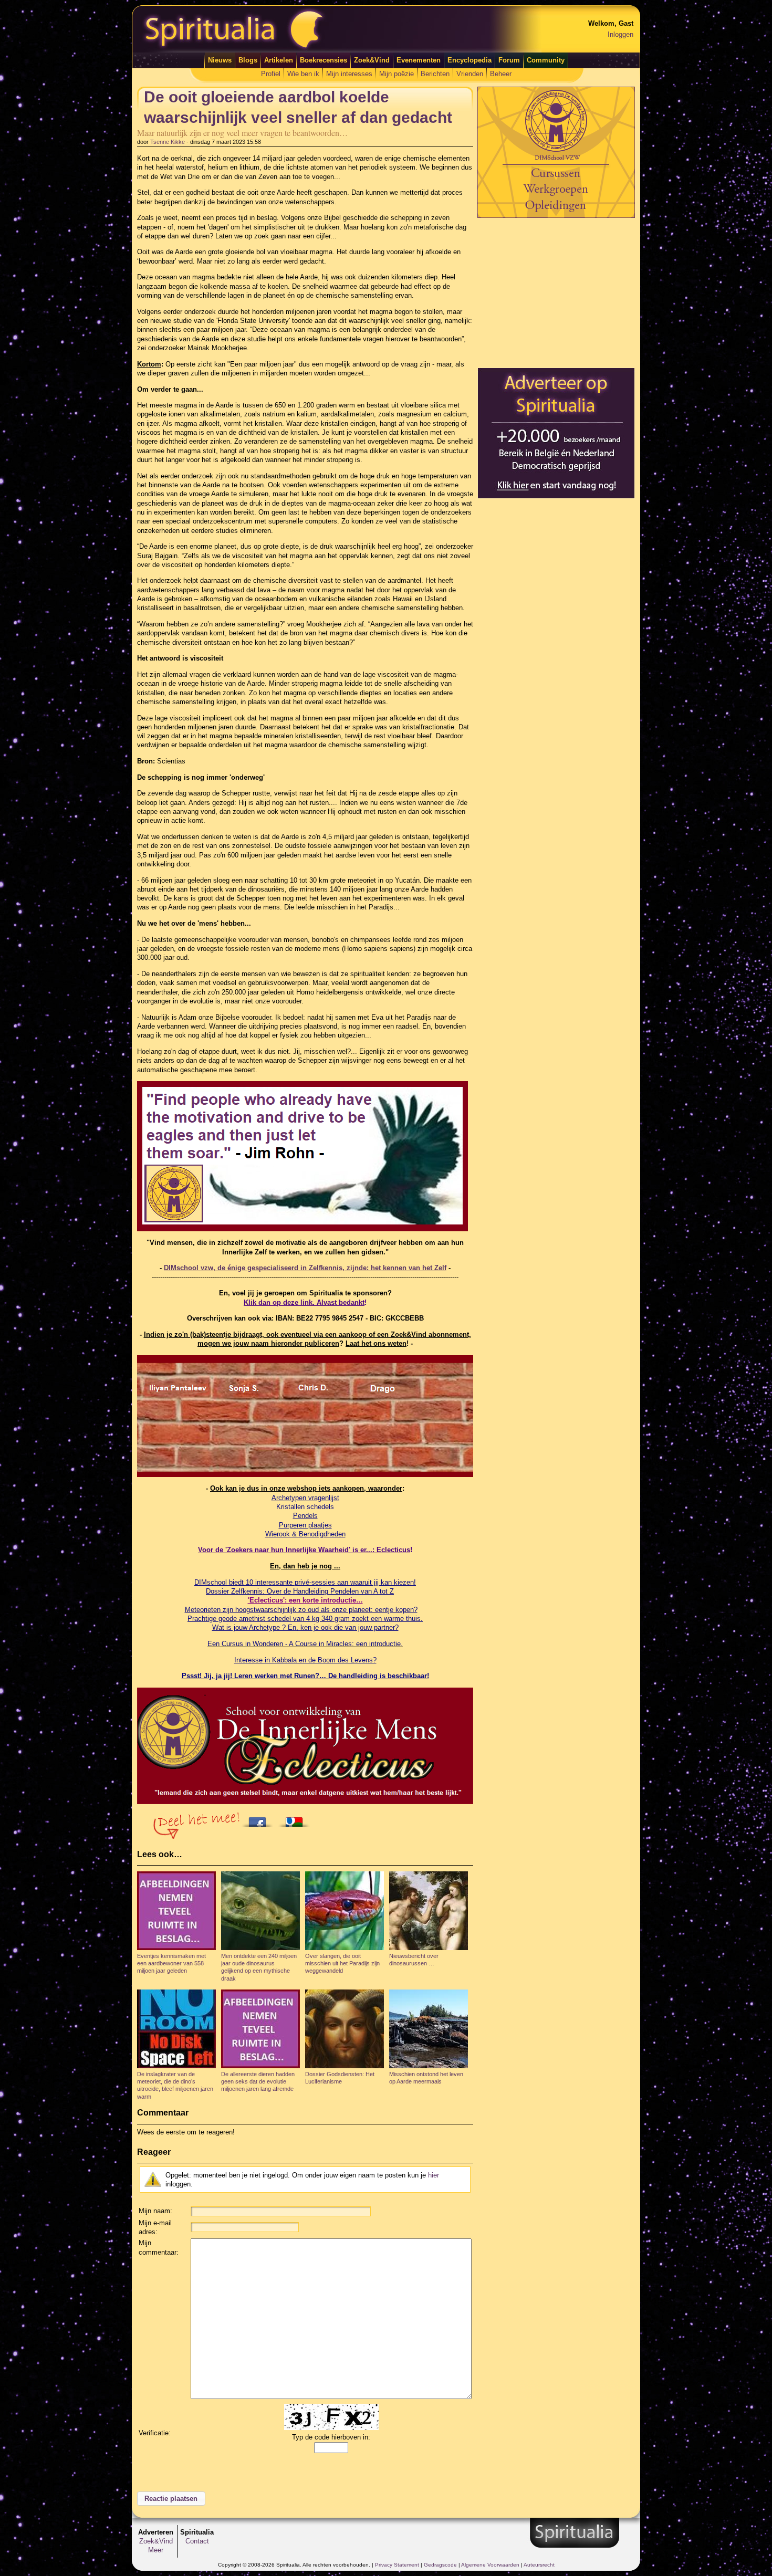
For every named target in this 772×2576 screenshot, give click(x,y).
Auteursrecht (539, 2565)
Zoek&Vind (372, 60)
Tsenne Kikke (168, 142)
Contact (197, 2541)
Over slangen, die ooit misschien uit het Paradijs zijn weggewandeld (342, 1964)
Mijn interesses (349, 74)
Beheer (501, 74)
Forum (509, 60)
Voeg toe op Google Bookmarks (297, 1819)
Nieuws (220, 60)
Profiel (271, 74)
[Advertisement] (556, 292)
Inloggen (620, 34)
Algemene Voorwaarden (490, 2565)
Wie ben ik (303, 74)
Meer (156, 2550)
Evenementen (419, 60)
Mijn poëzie (397, 74)
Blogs (248, 60)
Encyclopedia (470, 60)
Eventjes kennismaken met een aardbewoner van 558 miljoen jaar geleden (171, 1964)
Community (546, 60)
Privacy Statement (397, 2565)
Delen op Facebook (260, 1819)
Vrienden (470, 74)
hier (434, 2175)
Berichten (435, 74)
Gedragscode (440, 2565)
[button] (171, 2499)
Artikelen (279, 60)
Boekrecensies (324, 60)
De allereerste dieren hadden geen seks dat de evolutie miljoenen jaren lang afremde (258, 2082)
